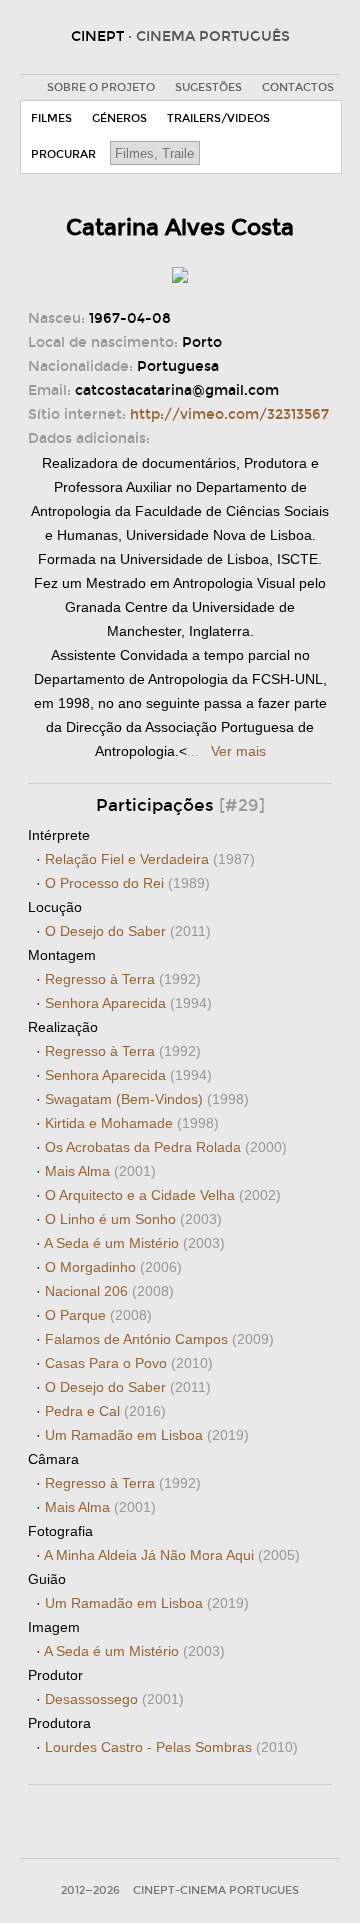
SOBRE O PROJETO (101, 87)
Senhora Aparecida (128, 1003)
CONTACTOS (298, 87)
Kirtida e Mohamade (132, 1123)
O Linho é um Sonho (133, 1219)
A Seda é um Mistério (134, 1243)
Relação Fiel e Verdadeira (150, 859)
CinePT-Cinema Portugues (216, 1890)
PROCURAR (63, 154)
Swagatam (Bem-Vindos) (147, 1099)
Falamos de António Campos (159, 1339)
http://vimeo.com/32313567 (229, 414)
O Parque (98, 1315)
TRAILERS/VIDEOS (218, 118)
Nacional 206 (109, 1291)
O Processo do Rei (127, 883)
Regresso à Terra (123, 979)
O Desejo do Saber (128, 931)
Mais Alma (100, 1171)
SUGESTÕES (208, 87)
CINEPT (180, 36)
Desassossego (114, 1699)
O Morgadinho (113, 1267)
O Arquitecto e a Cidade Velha (163, 1195)
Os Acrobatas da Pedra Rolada (166, 1147)
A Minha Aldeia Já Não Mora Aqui (172, 1555)
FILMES (51, 118)
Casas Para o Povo (129, 1363)
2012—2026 (90, 1890)
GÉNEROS (119, 118)
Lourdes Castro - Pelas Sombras (171, 1747)
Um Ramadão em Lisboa (147, 1435)
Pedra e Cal (105, 1411)
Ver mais (238, 751)
